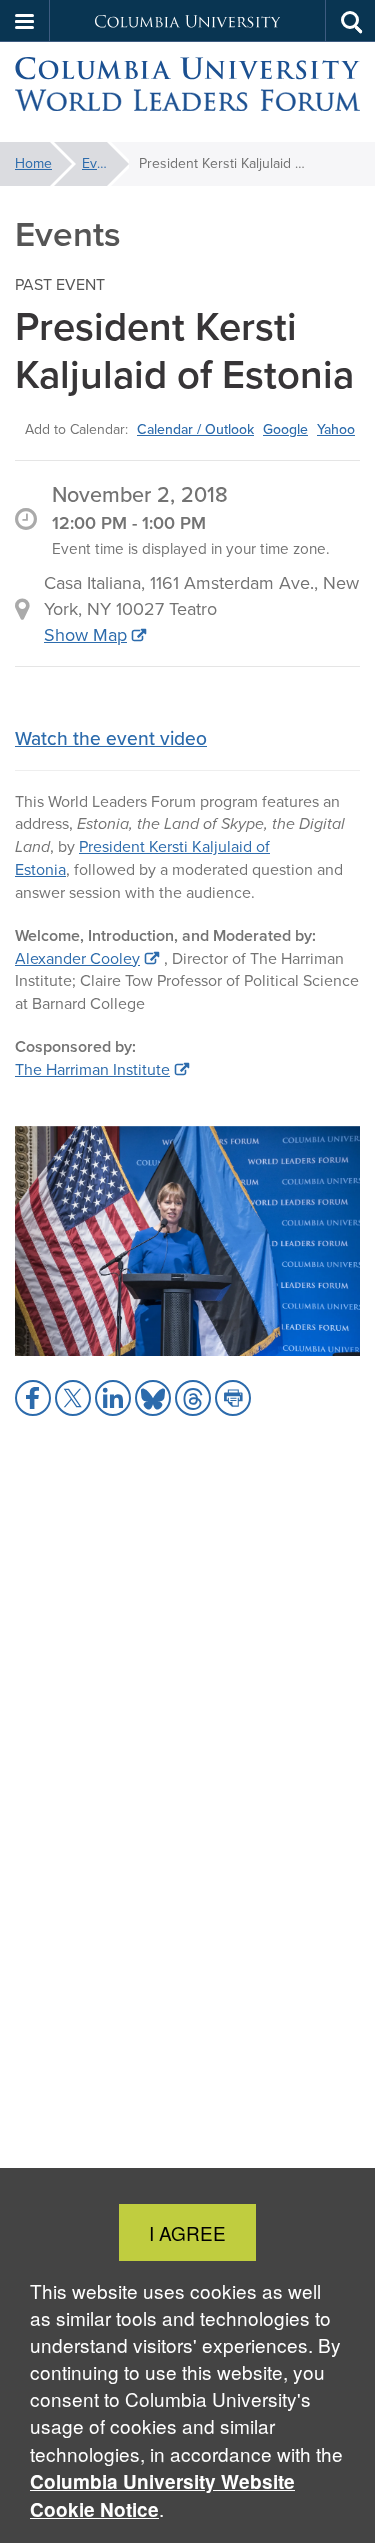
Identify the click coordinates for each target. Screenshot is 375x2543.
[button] (25, 21)
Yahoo (336, 429)
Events (103, 163)
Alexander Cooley (77, 958)
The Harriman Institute (92, 1069)
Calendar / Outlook (195, 429)
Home (33, 163)
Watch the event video (111, 738)
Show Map (85, 635)
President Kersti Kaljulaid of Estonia (142, 858)
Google (285, 429)
